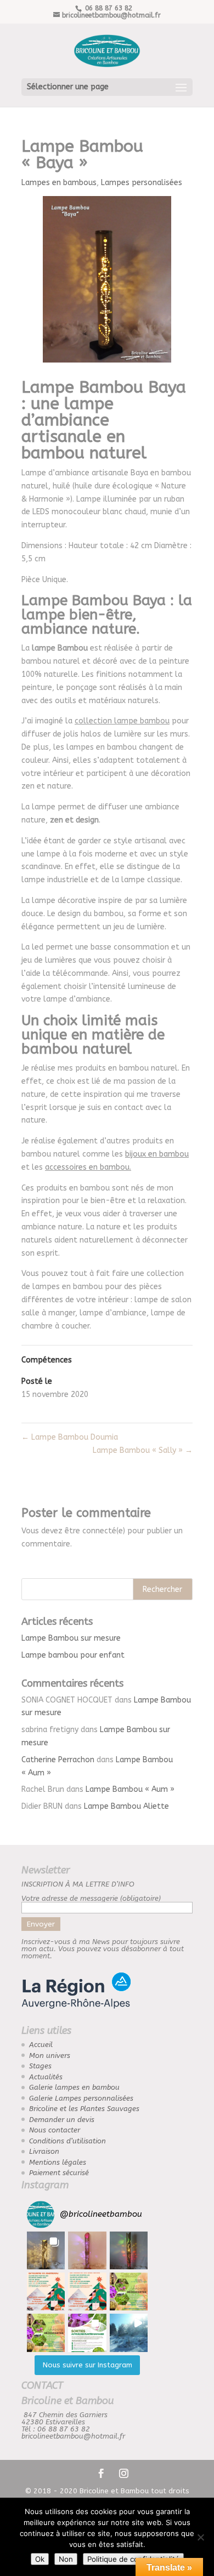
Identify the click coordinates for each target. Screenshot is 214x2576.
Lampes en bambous (59, 183)
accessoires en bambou (87, 1167)
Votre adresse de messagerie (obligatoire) (91, 1898)
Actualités (46, 2077)
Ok (40, 2559)
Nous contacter (55, 2130)
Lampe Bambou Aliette (126, 1806)
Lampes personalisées (142, 183)
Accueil (41, 2045)
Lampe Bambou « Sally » (143, 1450)
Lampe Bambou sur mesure (71, 1638)
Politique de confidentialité (133, 2559)
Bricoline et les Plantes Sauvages (84, 2109)
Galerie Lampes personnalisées (81, 2098)
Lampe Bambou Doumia (70, 1437)
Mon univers (50, 2055)
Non (66, 2559)
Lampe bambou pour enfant (73, 1655)
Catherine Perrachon (58, 1760)
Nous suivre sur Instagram (88, 2365)
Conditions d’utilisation (67, 2141)
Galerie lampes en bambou (74, 2087)
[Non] (200, 2537)
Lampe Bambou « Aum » (130, 1789)
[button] (46, 2250)
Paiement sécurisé (59, 2173)
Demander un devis (62, 2120)
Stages (40, 2066)
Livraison (44, 2151)
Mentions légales (58, 2162)
